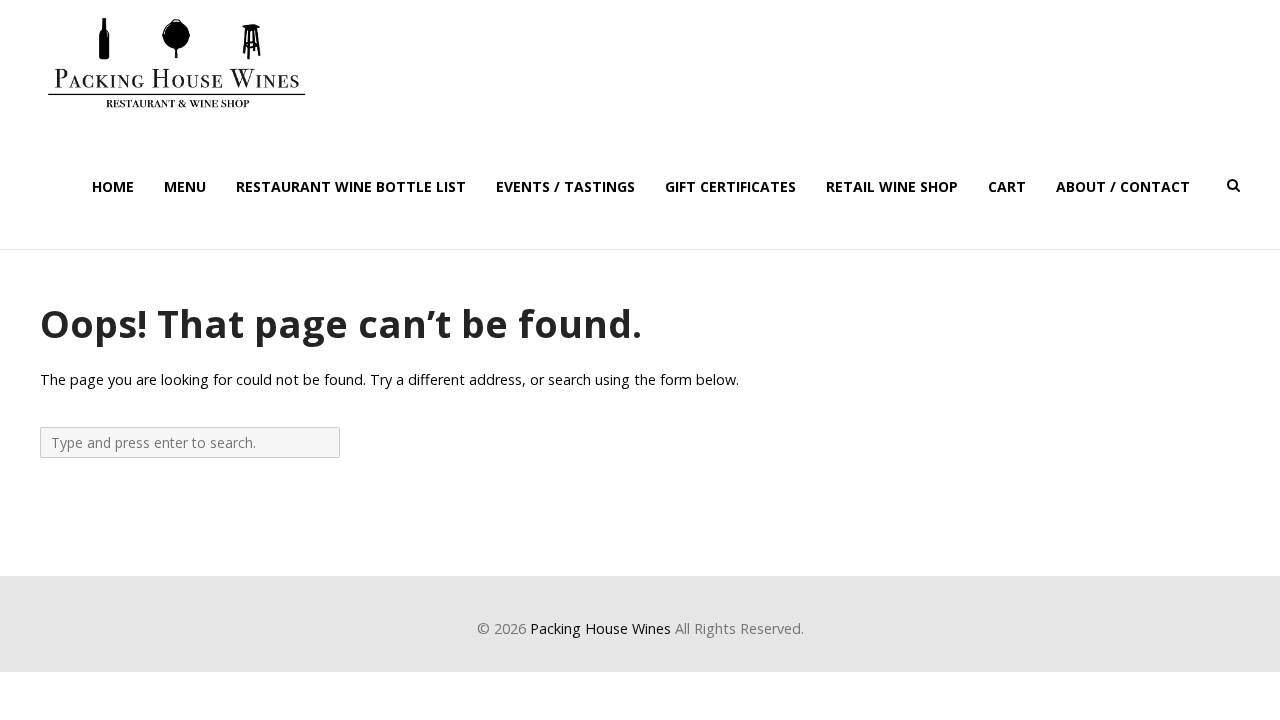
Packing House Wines (600, 628)
